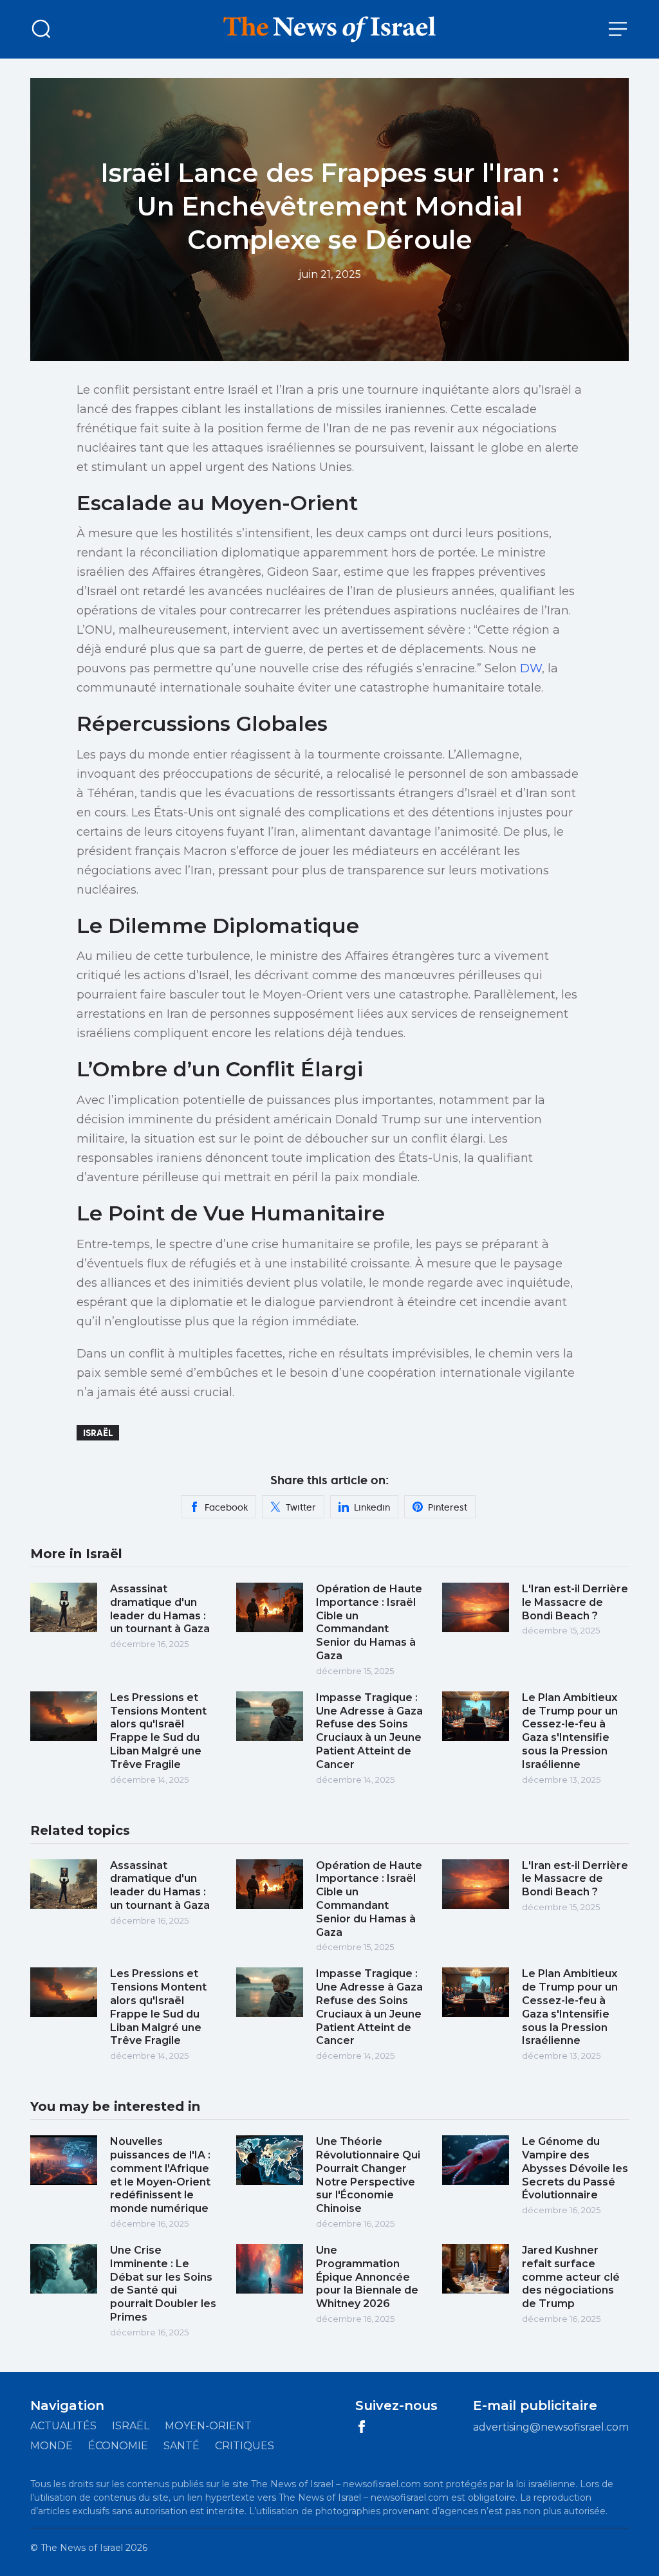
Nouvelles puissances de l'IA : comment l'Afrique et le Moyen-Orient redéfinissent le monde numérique (160, 2175)
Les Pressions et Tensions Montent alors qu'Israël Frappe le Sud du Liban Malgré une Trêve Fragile (158, 1731)
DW (531, 668)
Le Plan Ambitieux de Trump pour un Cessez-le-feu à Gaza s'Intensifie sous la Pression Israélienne (570, 1731)
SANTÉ (181, 2446)
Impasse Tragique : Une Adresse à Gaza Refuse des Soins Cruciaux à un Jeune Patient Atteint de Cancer (369, 1731)
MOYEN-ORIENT (208, 2426)
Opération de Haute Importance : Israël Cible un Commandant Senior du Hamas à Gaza (369, 1622)
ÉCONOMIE (118, 2446)
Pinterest (448, 1507)
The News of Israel (82, 2548)
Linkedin (372, 1507)
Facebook (226, 1507)
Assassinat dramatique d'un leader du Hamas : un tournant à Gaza (160, 1609)
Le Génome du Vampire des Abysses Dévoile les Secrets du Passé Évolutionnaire (575, 2168)
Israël (98, 1433)
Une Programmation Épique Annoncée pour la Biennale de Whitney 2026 (367, 2277)
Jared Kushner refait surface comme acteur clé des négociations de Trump (571, 2277)
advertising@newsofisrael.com (551, 2427)
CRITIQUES (245, 2446)
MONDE (51, 2446)
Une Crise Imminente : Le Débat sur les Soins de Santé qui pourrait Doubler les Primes (163, 2284)
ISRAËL (131, 2426)
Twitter (301, 1507)
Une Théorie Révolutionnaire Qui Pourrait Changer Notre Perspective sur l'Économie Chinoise (368, 2175)
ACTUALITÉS (63, 2426)
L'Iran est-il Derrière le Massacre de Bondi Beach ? (575, 1602)
